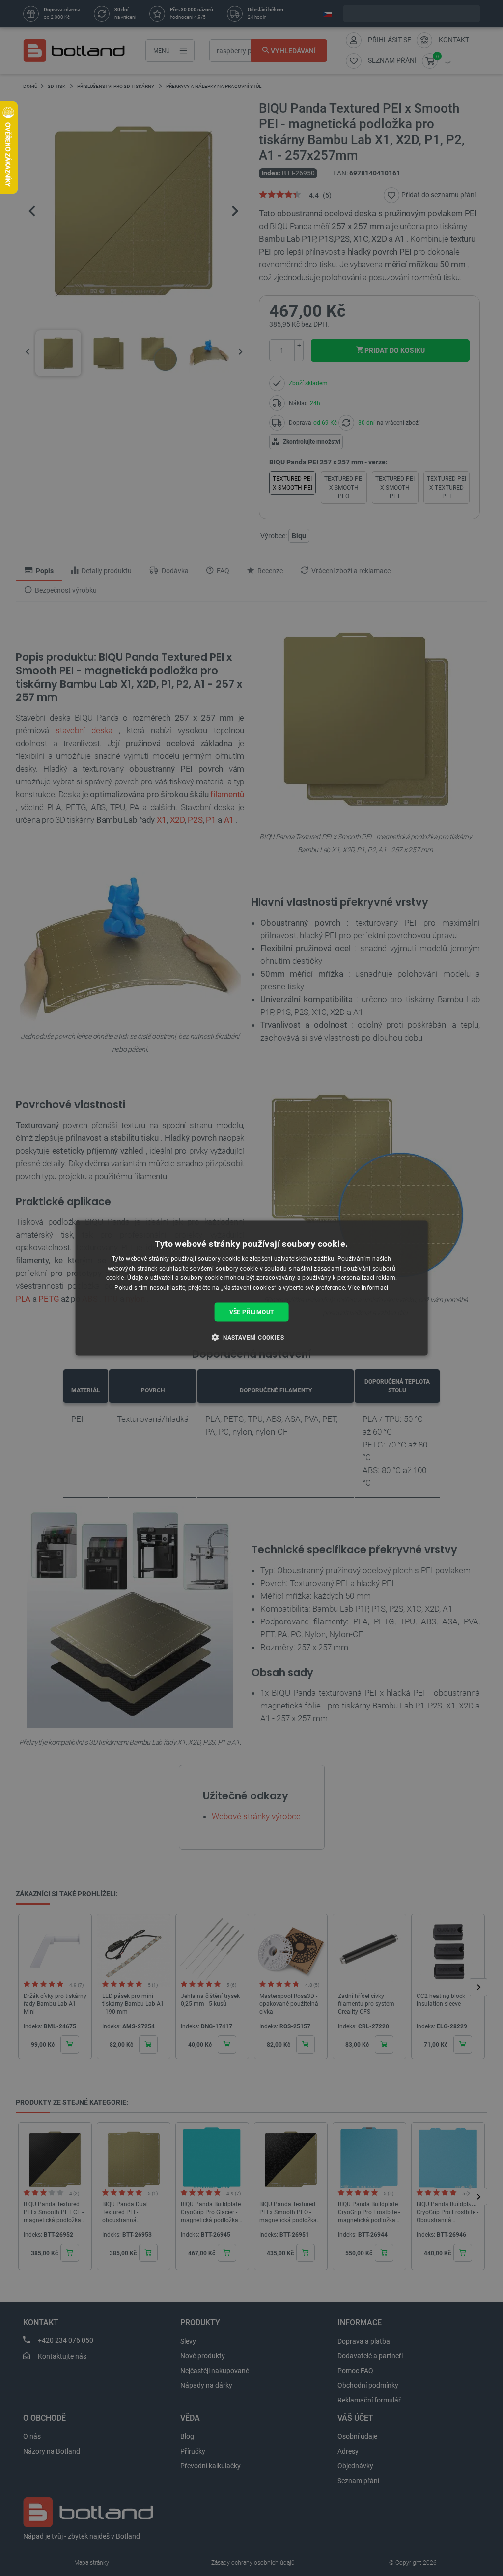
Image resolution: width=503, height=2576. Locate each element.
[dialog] (252, 1288)
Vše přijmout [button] (252, 1312)
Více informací (368, 1288)
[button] (251, 1337)
